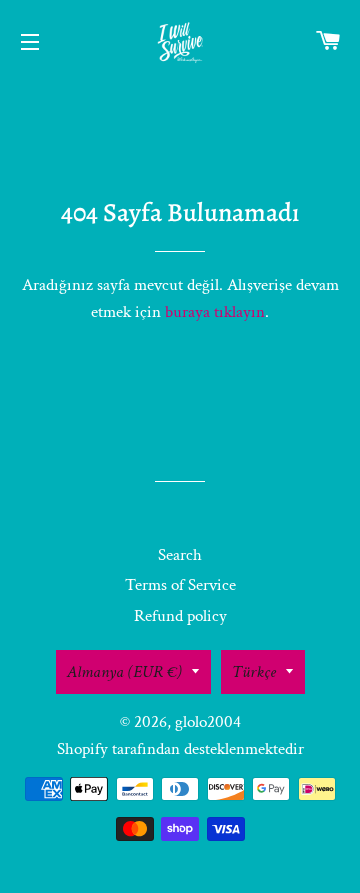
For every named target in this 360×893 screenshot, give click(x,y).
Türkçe (254, 672)
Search (180, 555)
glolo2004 (208, 722)
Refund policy (180, 616)
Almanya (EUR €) (124, 672)
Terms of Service (180, 585)
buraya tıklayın (215, 312)
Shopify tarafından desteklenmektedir (180, 749)
